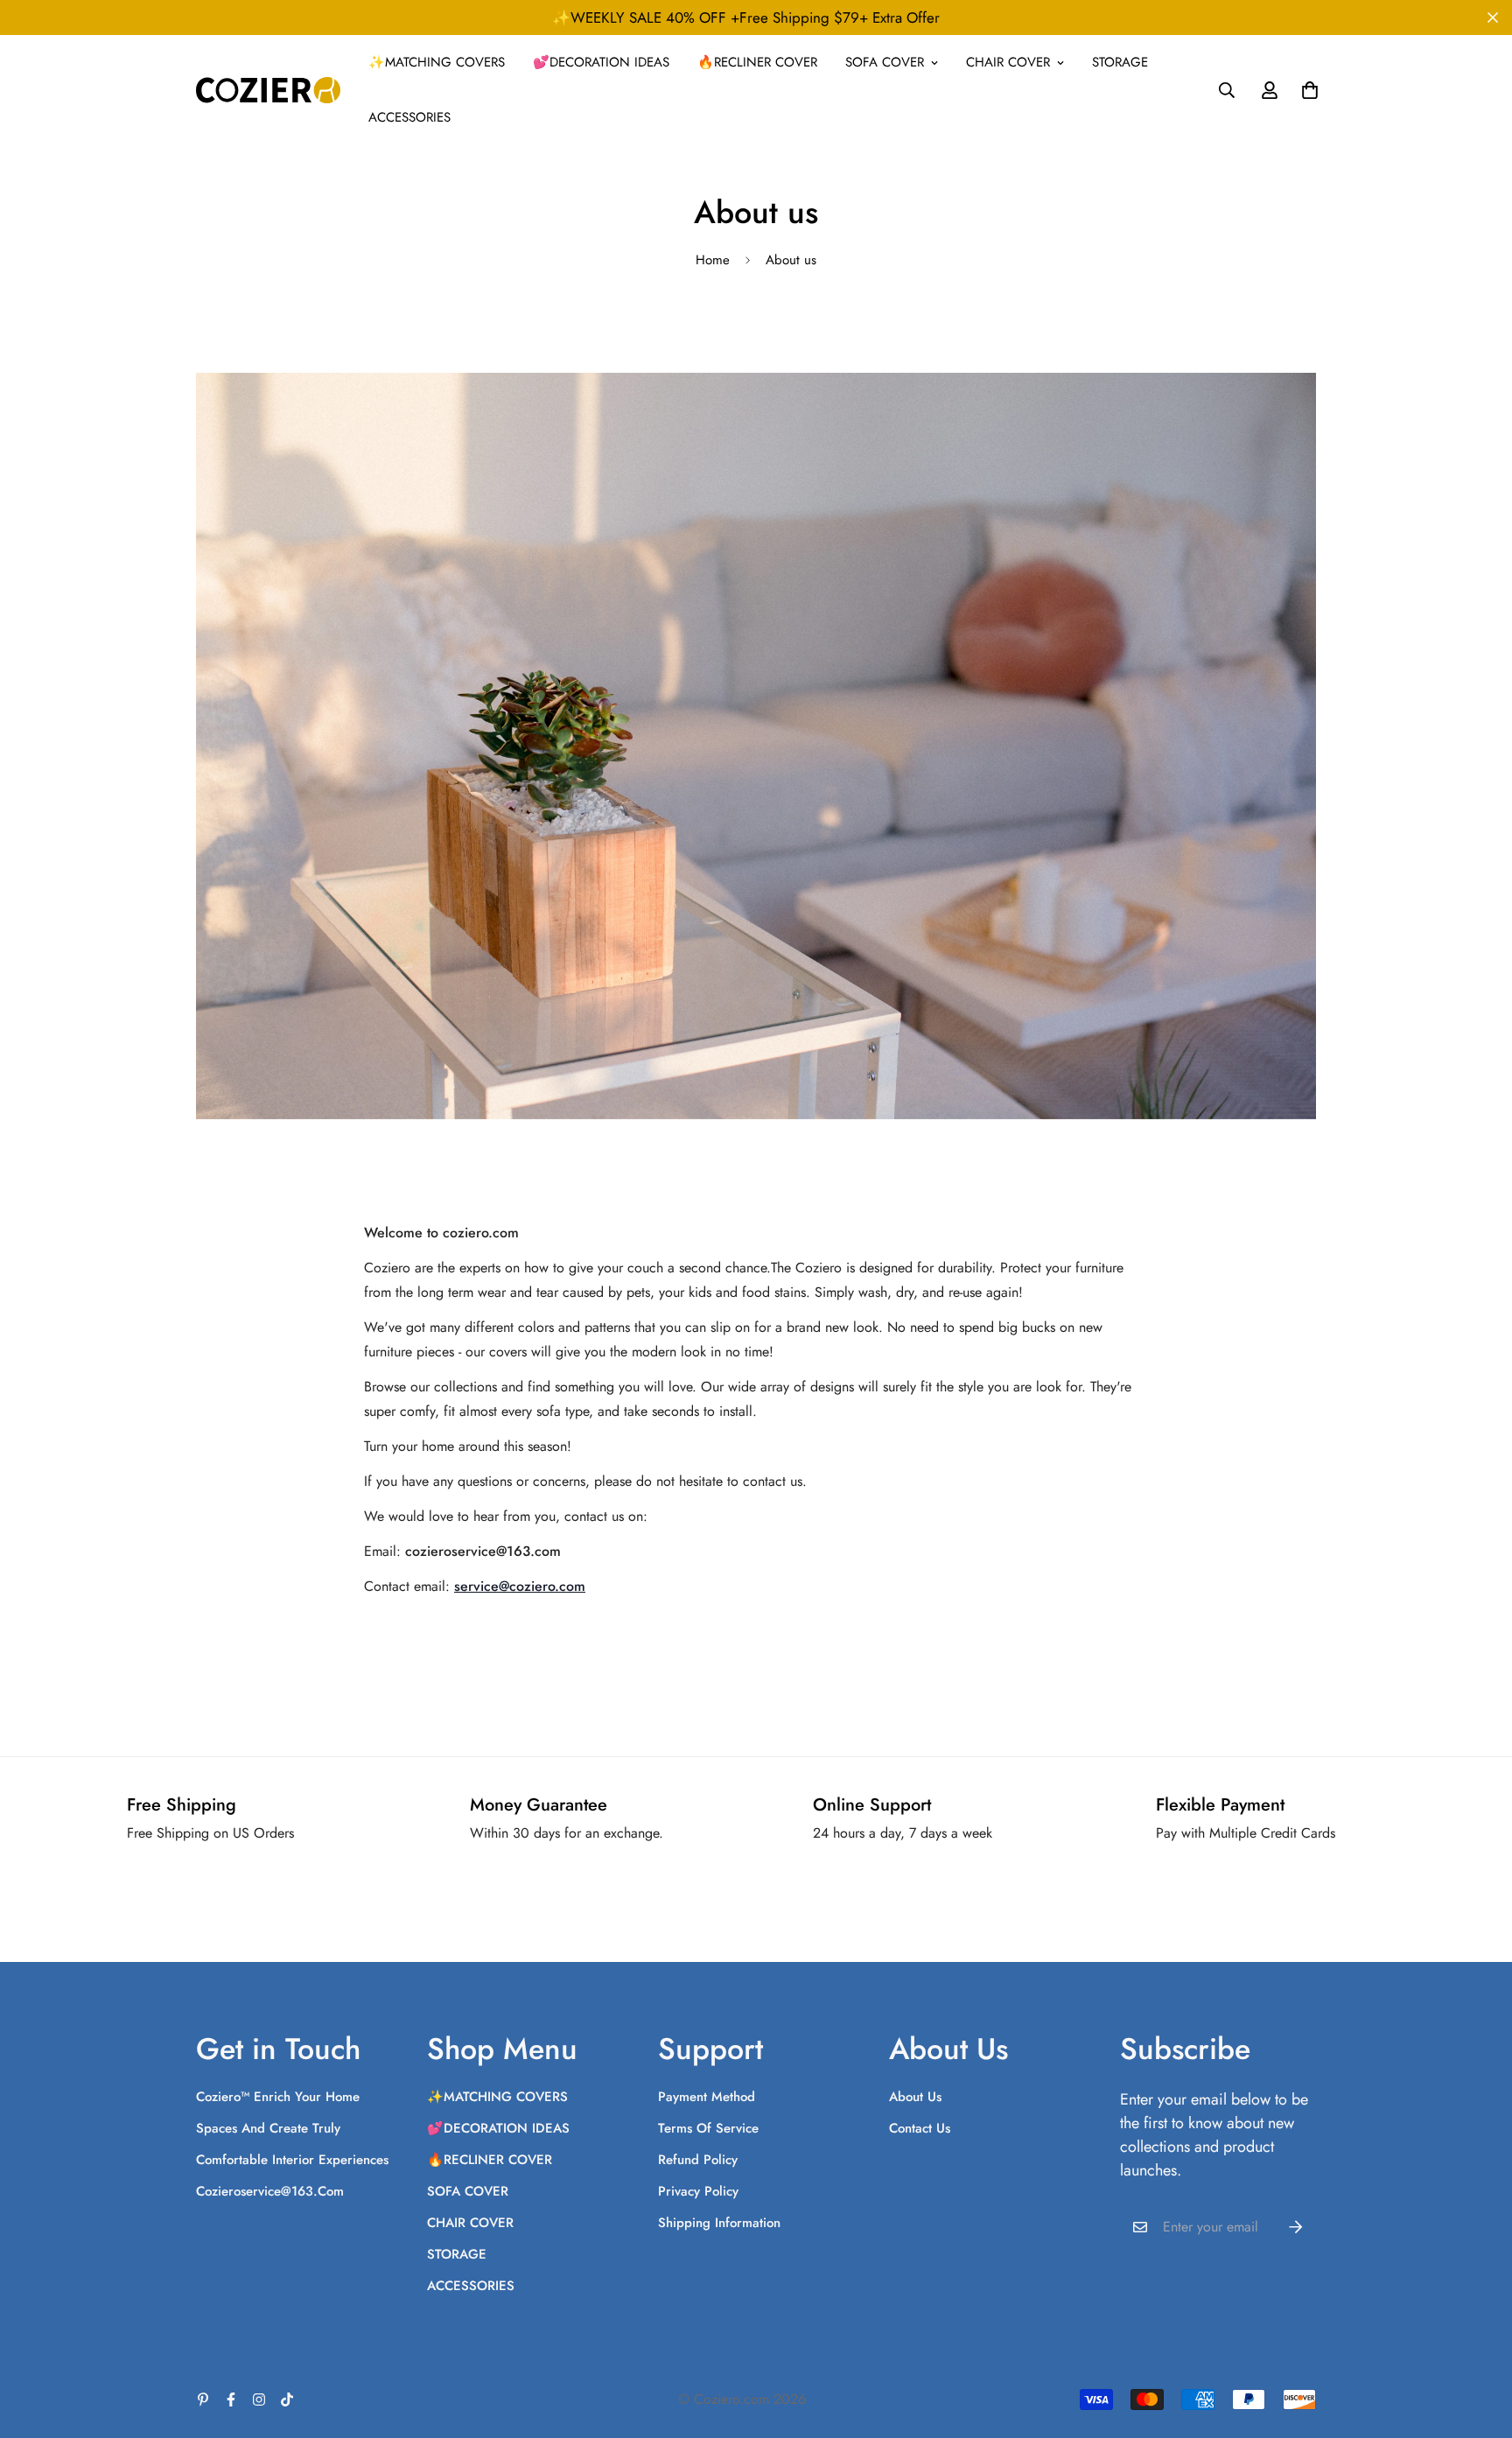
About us (915, 2097)
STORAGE (1120, 62)
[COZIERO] (268, 90)
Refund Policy (698, 2160)
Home (713, 260)
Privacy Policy (698, 2191)
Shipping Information (719, 2223)
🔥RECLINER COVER (757, 62)
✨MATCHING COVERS (437, 62)
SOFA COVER (885, 62)
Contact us (920, 2128)
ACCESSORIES (409, 117)
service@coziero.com (520, 1586)
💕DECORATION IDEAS (601, 62)
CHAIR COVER (1008, 62)
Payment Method (707, 2097)
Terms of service (708, 2128)
